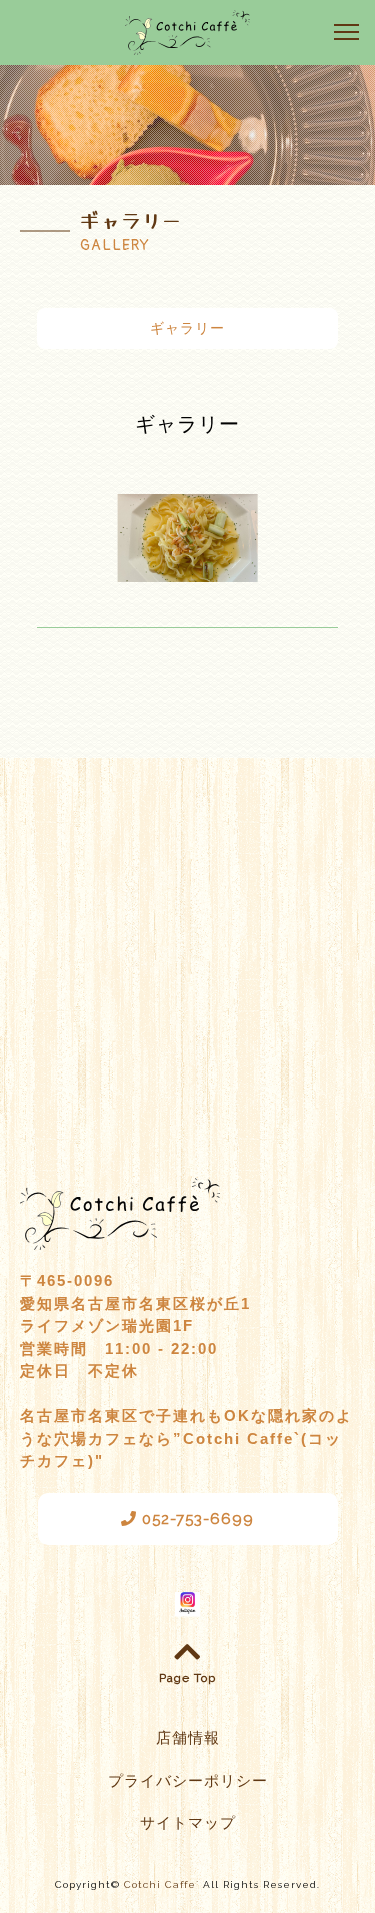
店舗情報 (188, 1738)
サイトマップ (188, 1823)
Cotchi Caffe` (161, 1884)
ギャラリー (187, 328)
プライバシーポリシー (188, 1781)
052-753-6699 (195, 1519)
